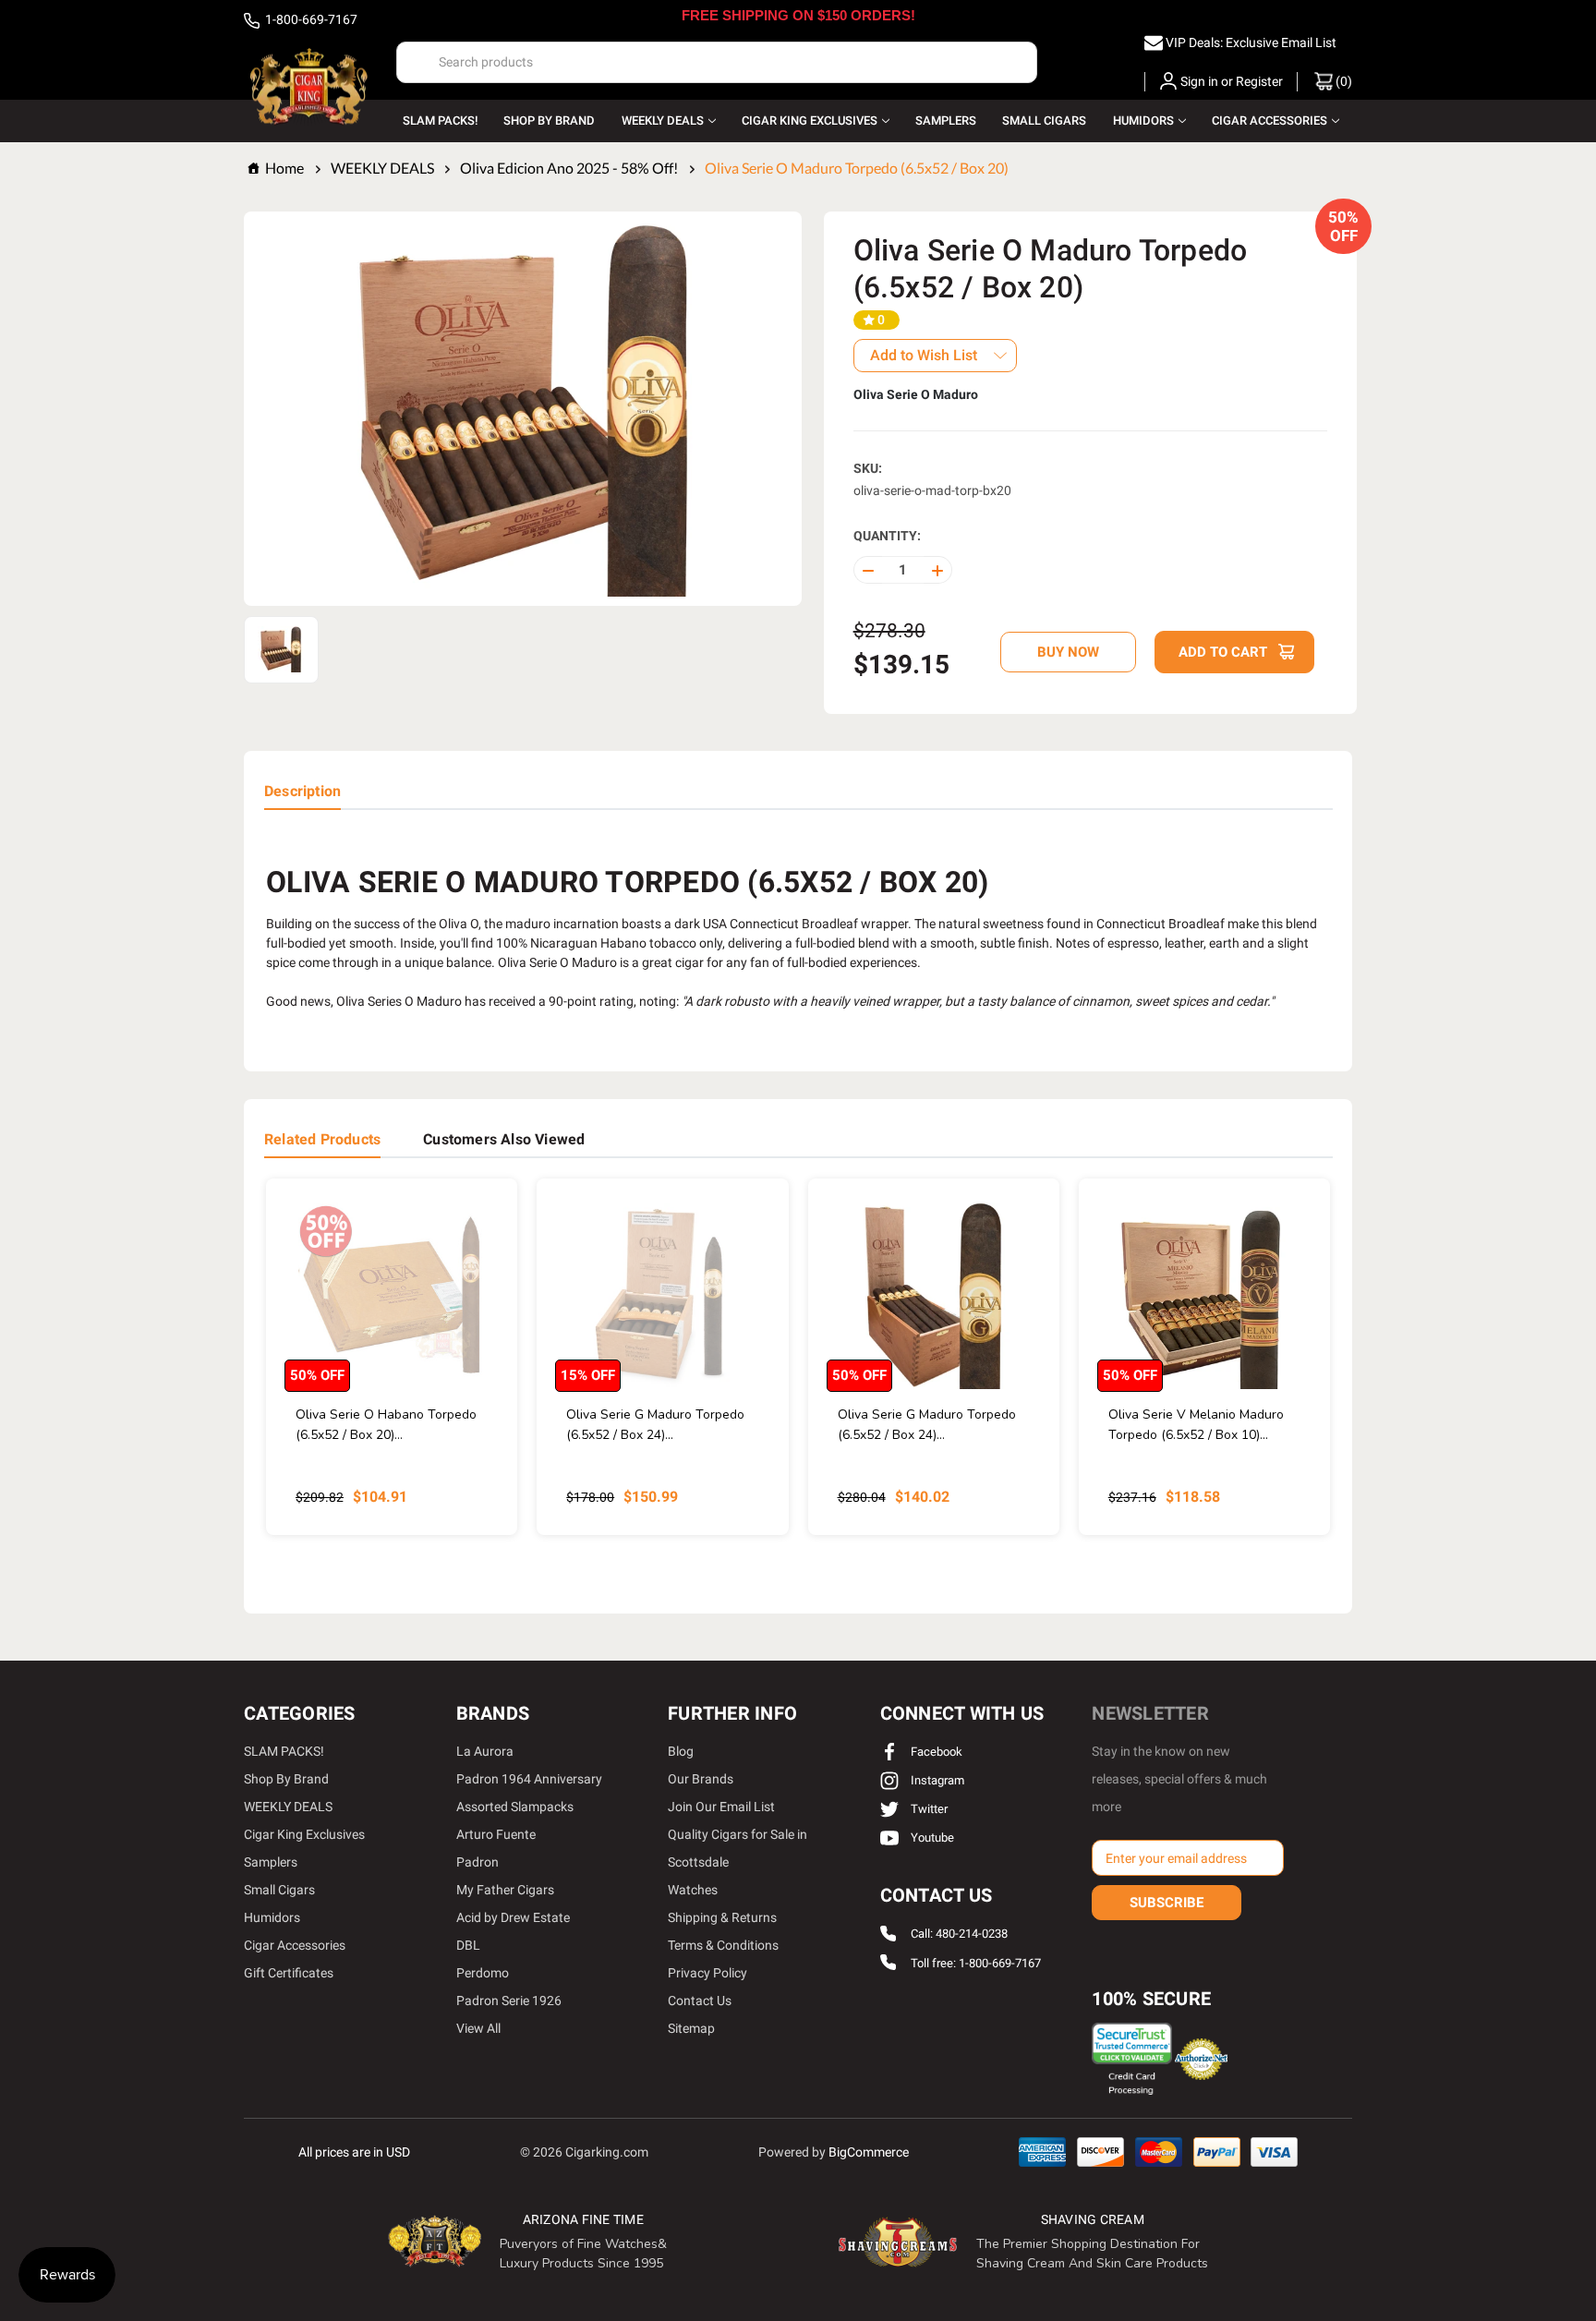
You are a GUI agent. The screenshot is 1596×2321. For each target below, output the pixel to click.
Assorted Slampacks (515, 1807)
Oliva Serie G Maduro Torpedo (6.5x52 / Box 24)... (655, 1425)
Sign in (1199, 81)
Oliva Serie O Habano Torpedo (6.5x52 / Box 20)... (386, 1425)
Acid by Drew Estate (513, 1917)
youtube (931, 1837)
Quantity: (887, 536)
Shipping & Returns (722, 1917)
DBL (468, 1945)
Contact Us (700, 2001)
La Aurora (485, 1751)
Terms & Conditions (723, 1945)
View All (478, 2028)
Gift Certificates (289, 1973)
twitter (928, 1809)
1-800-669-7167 (310, 19)
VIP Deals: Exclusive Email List (1251, 42)
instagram (936, 1780)
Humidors (1143, 121)
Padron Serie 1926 (509, 2001)
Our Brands (701, 1779)
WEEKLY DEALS (663, 121)
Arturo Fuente (496, 1834)
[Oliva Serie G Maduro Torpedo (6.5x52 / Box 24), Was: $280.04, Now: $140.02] (934, 1295)
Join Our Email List (721, 1807)
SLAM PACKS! (440, 121)
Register (1259, 81)
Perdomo (483, 1973)
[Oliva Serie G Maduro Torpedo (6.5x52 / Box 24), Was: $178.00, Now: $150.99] (662, 1295)
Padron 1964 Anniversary (529, 1779)
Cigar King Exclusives (810, 121)
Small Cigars (1044, 121)
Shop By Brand (549, 121)
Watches (693, 1890)
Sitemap (691, 2028)
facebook (935, 1752)
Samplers (946, 121)
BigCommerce (869, 2152)
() (1342, 81)
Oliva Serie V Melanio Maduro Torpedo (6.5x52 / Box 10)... (1196, 1425)
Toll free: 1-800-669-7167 (976, 1963)
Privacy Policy (707, 1973)
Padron (478, 1862)
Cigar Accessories (1270, 121)
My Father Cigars (505, 1890)
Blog (681, 1751)
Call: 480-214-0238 (959, 1934)
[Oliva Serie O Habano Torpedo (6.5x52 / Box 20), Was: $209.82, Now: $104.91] (392, 1295)
